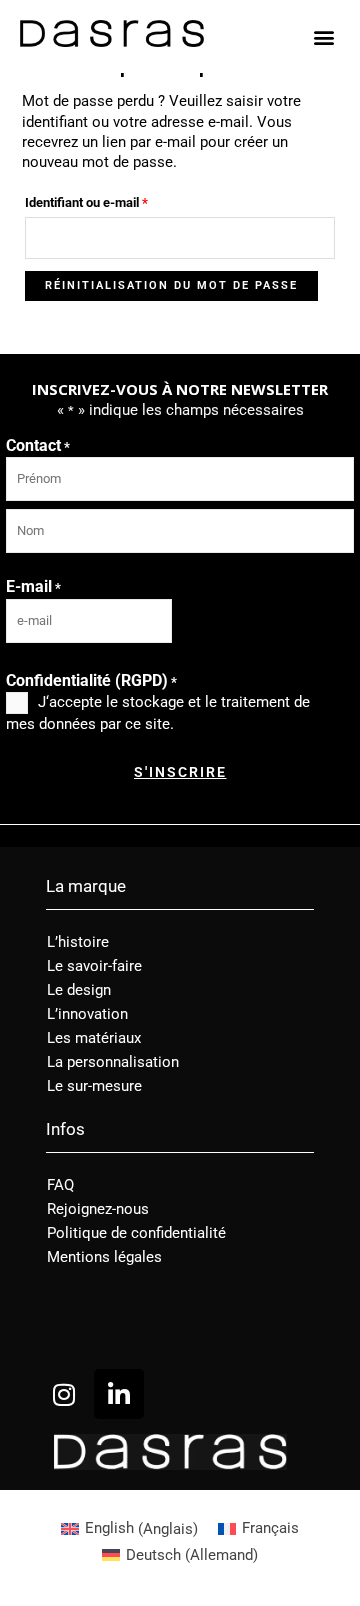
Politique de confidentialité (136, 1233)
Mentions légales (104, 1257)
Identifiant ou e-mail (117, 200)
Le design (79, 990)
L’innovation (87, 1014)
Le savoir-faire (94, 966)
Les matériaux (94, 1038)
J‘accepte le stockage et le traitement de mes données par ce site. (158, 713)
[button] (323, 36)
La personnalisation (113, 1062)
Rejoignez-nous (98, 1209)
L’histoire (78, 942)
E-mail (33, 586)
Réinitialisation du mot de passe (171, 285)
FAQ (60, 1185)
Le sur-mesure (94, 1086)
